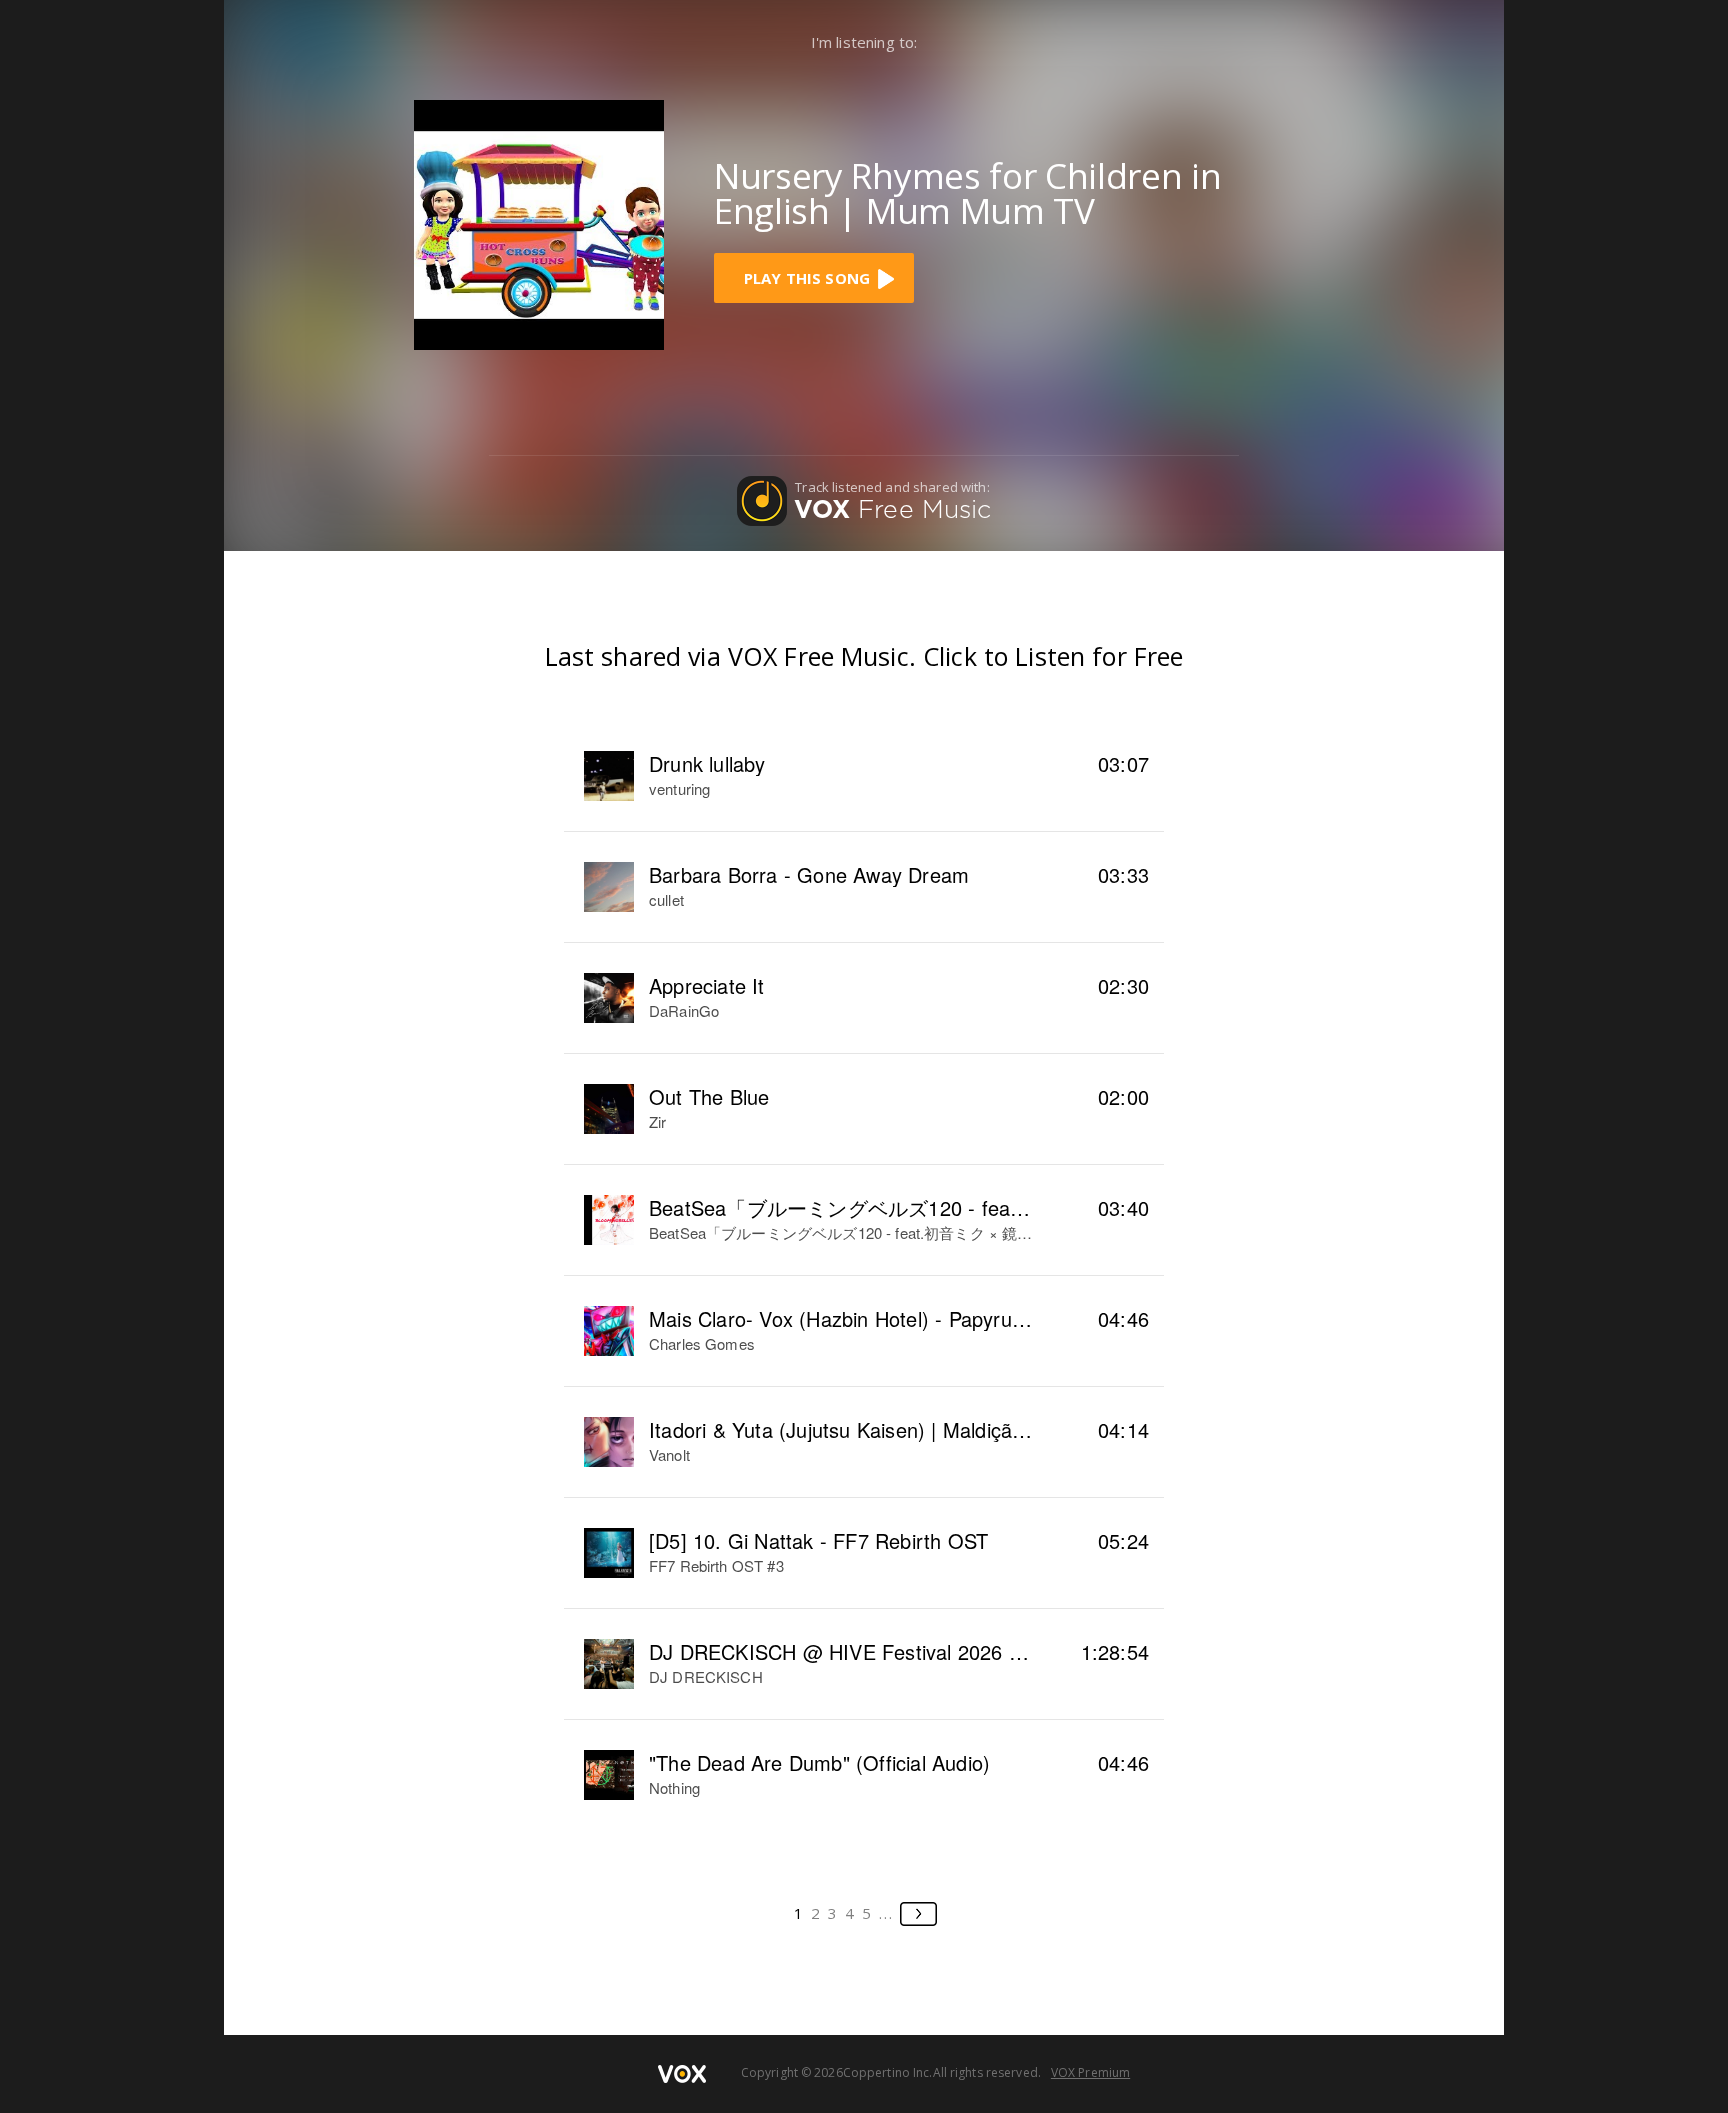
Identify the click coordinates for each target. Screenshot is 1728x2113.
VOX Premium (1090, 2072)
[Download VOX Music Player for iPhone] (539, 223)
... (886, 1913)
